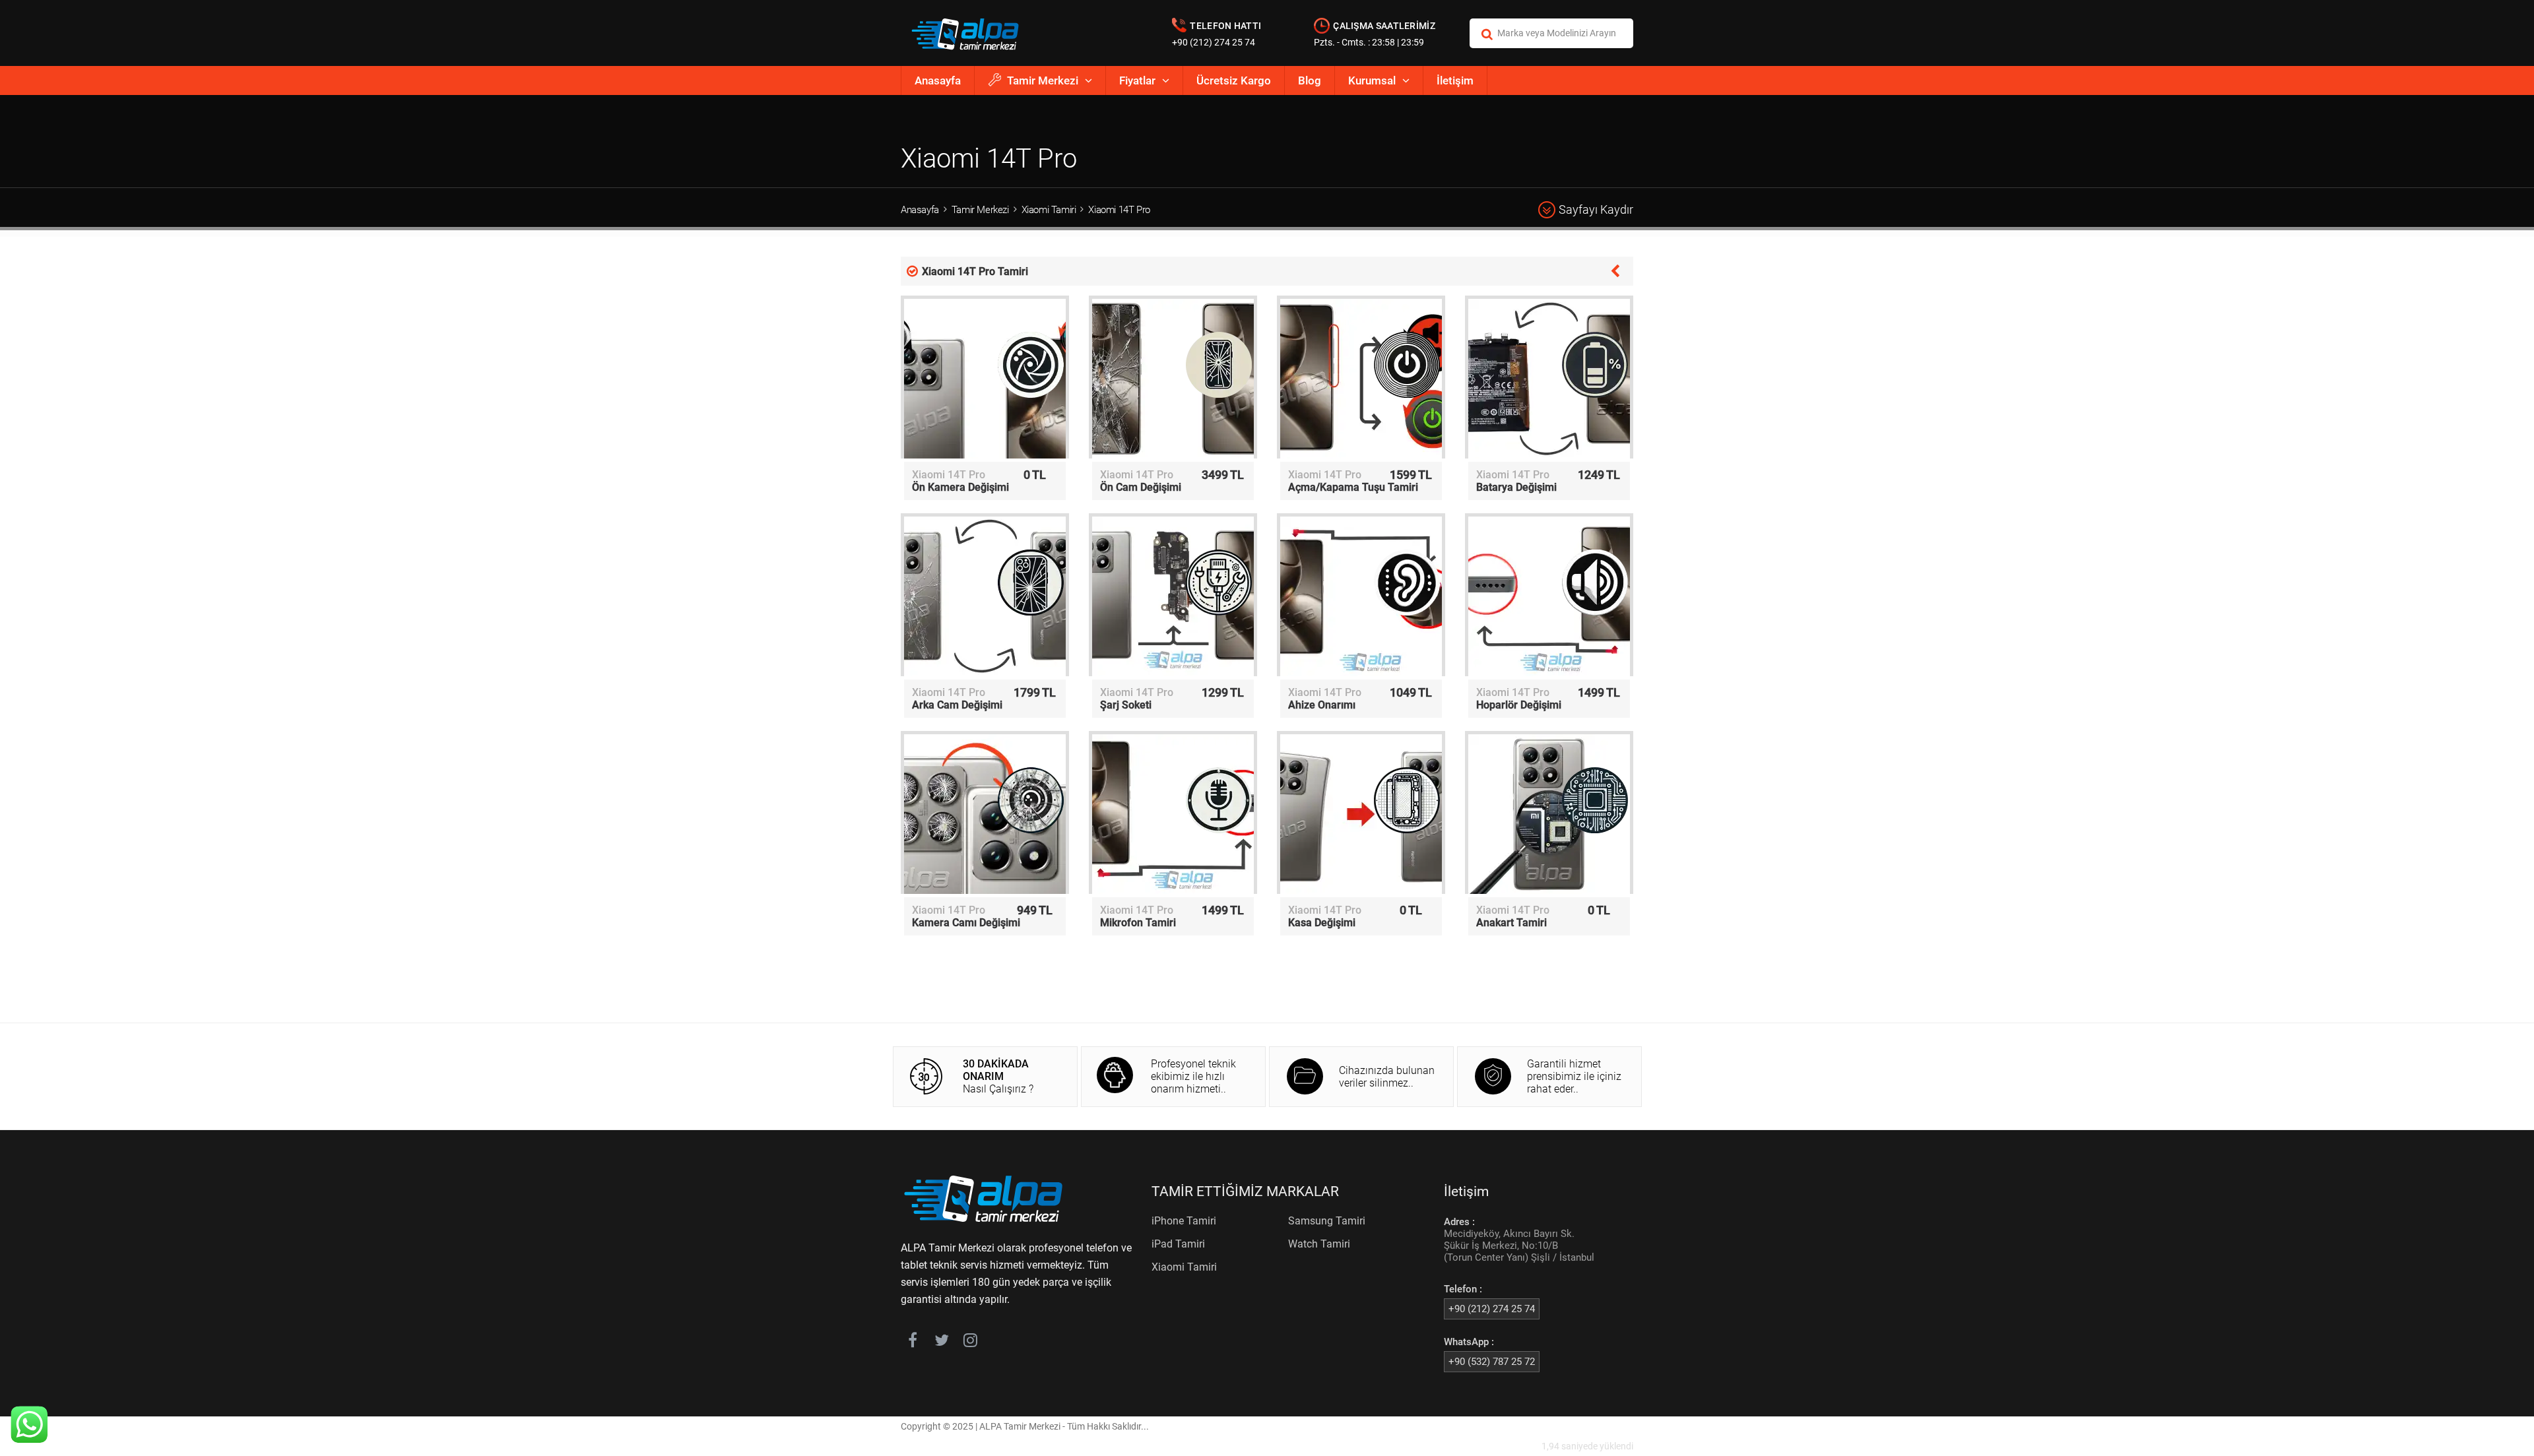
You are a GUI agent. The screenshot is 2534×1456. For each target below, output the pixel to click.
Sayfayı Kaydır (1596, 209)
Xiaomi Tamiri (1049, 210)
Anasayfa (938, 80)
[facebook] (912, 1343)
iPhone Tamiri (1184, 1221)
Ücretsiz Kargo (1234, 80)
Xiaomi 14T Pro (1119, 210)
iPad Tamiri (1178, 1244)
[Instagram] (970, 1343)
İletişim (1455, 80)
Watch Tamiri (1319, 1244)
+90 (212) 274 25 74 (1214, 42)
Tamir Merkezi (1043, 80)
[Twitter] (941, 1343)
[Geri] (1615, 270)
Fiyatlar (1137, 80)
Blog (1310, 80)
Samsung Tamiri (1327, 1221)
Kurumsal (1372, 80)
